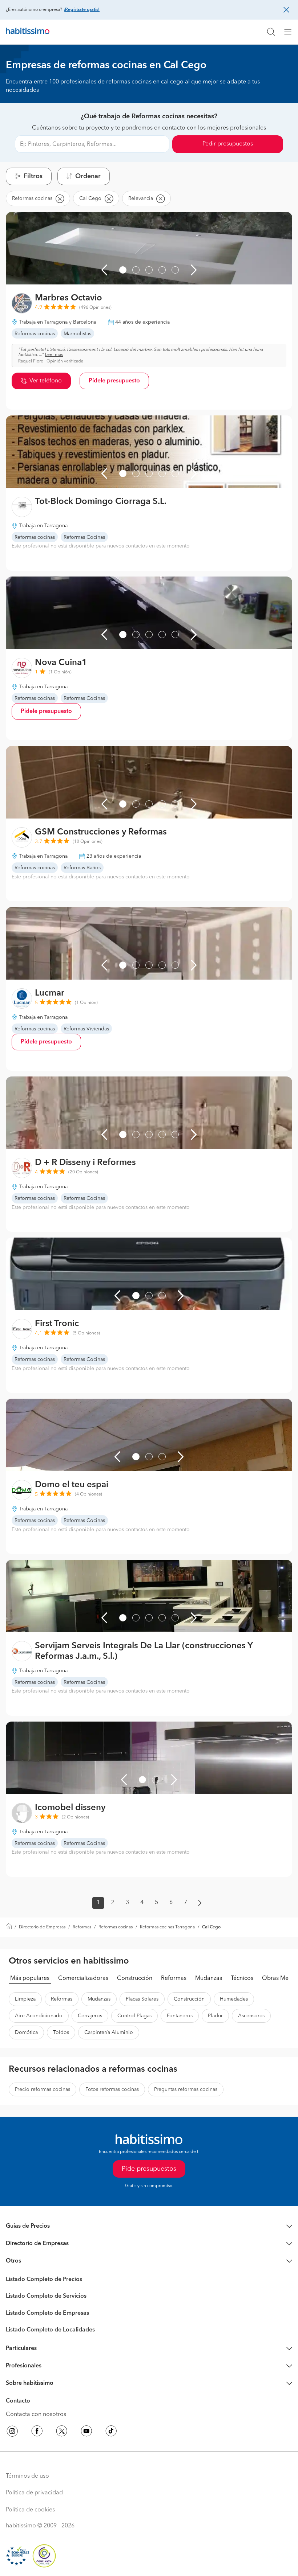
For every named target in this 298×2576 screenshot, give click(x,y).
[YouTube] (86, 2432)
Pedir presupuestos (228, 144)
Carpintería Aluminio (109, 2033)
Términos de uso (27, 2476)
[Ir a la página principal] (28, 32)
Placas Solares (142, 1999)
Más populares (30, 1978)
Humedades (234, 1999)
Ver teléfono (46, 381)
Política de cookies (30, 2510)
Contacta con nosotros (36, 2415)
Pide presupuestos (149, 2169)
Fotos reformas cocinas (112, 2089)
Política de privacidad (34, 2493)
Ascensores (251, 2016)
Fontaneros (180, 2016)
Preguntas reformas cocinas (186, 2089)
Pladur (215, 2016)
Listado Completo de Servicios (46, 2296)
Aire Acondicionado (39, 2016)
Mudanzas (209, 1978)
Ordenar (88, 176)
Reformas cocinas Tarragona (167, 1927)
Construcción (135, 1978)
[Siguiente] (194, 270)
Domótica (26, 2033)
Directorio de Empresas (42, 1927)
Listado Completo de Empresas (47, 2313)
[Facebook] (37, 2432)
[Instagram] (12, 2432)
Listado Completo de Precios (44, 2280)
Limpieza (25, 1999)
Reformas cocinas (116, 1927)
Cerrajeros (90, 2016)
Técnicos (242, 1978)
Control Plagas (134, 2016)
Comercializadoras (83, 1978)
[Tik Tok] (111, 2432)
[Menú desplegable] (291, 32)
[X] (62, 2432)
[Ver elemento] (123, 270)
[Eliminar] (60, 198)
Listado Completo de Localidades (50, 2330)
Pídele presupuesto (114, 381)
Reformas (82, 1927)
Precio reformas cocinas (43, 2089)
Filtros (33, 176)
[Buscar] (271, 32)
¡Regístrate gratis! (82, 10)
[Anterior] (104, 270)
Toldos (61, 2033)
